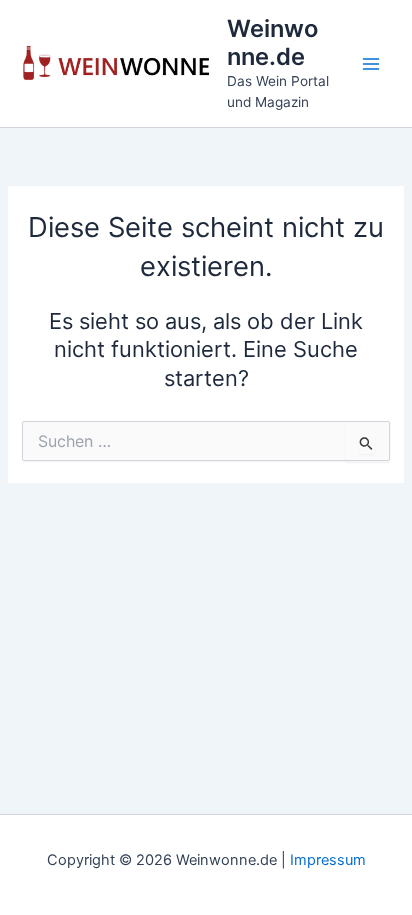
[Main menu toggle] (371, 64)
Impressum (328, 860)
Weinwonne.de (272, 42)
